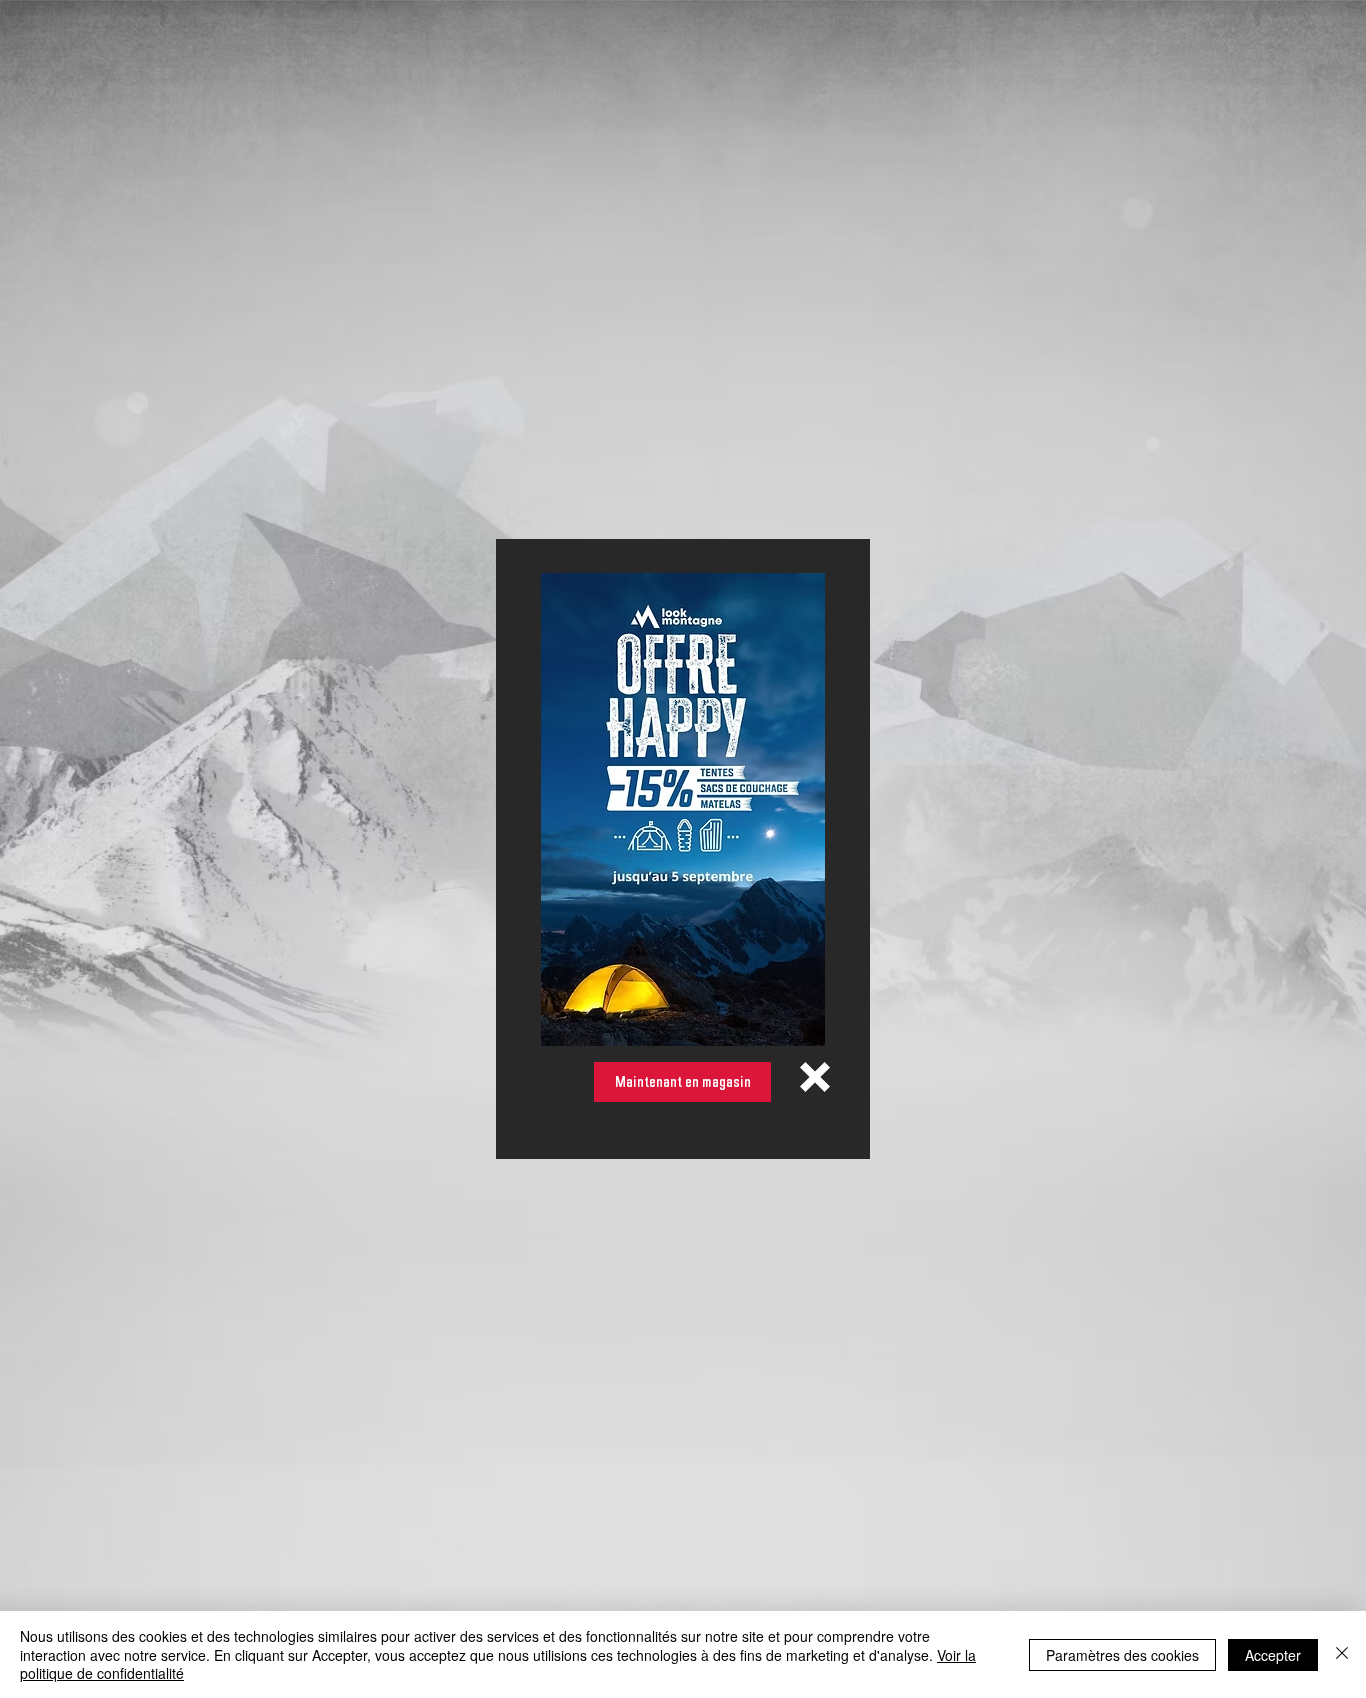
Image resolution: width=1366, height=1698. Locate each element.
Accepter (1273, 1655)
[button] (815, 1077)
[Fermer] (1342, 1654)
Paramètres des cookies (1122, 1655)
